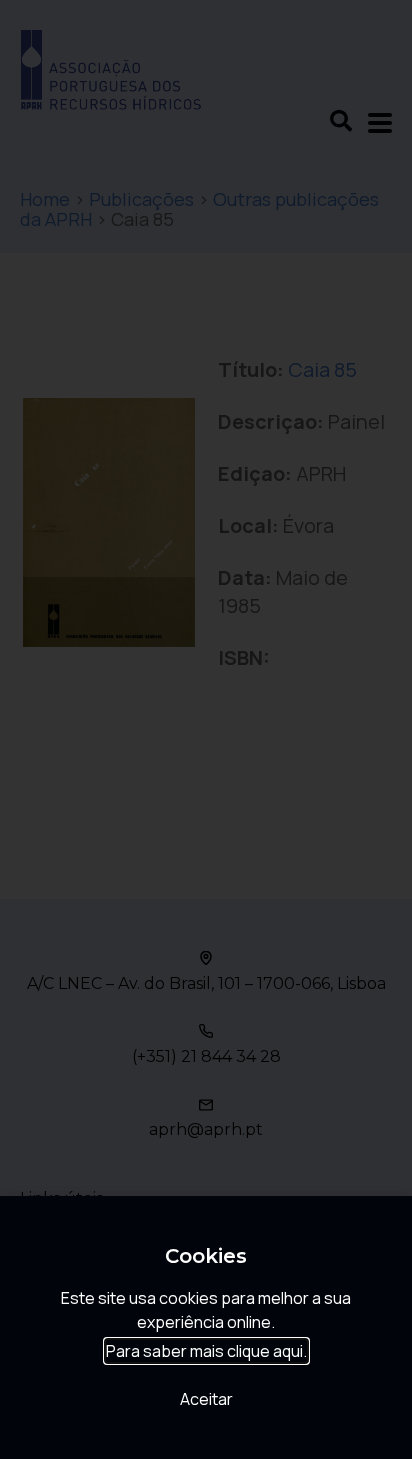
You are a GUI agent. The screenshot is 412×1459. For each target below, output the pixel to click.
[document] (206, 729)
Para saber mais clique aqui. (206, 1351)
